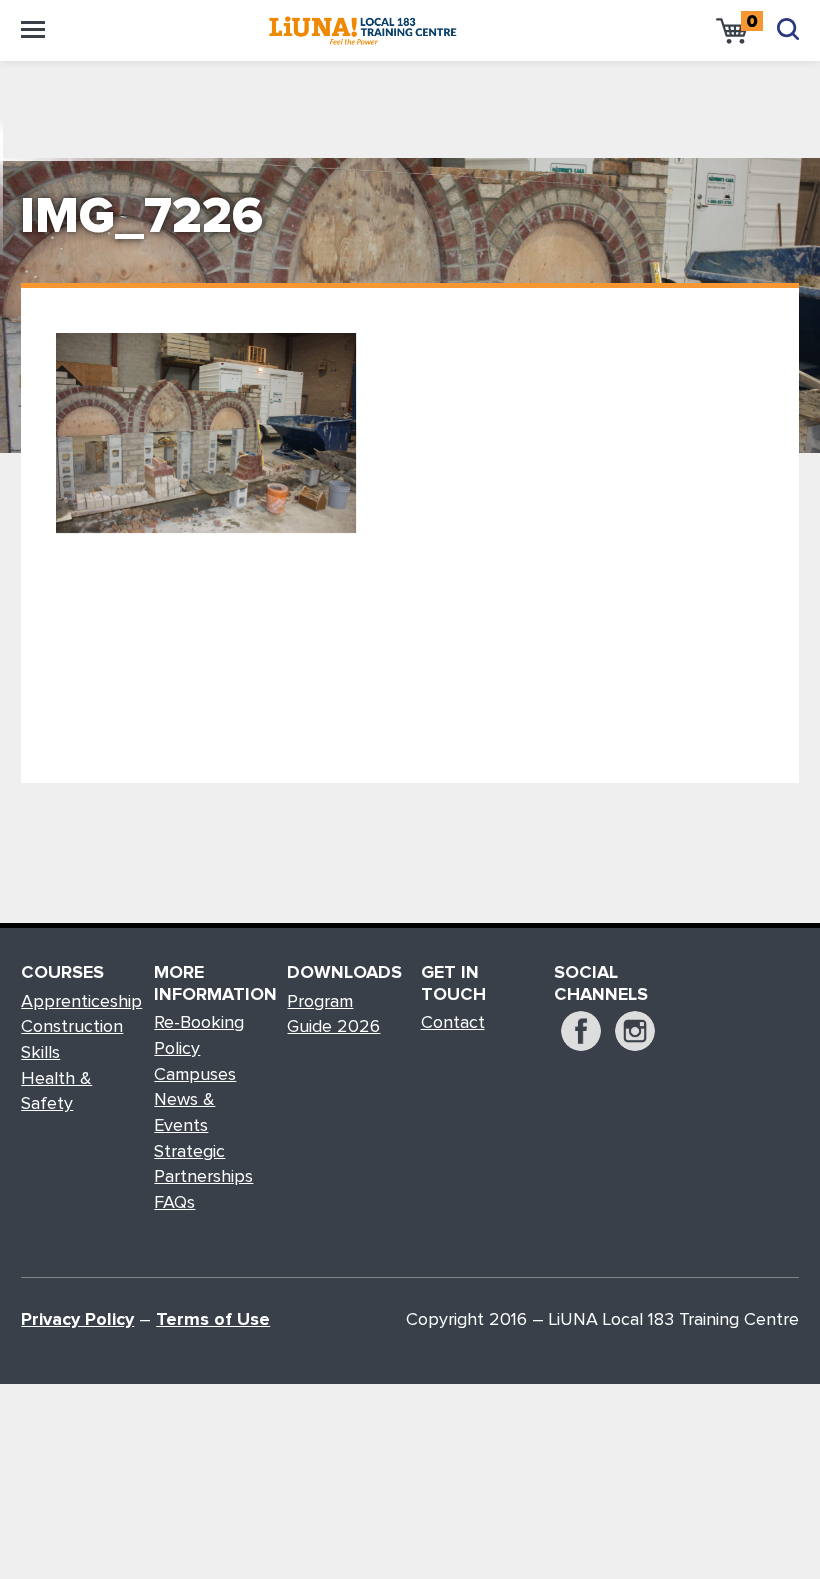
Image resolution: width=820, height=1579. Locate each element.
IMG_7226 (141, 217)
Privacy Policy (77, 1320)
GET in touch (453, 984)
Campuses (195, 1075)
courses (62, 973)
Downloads (343, 973)
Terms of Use (213, 1320)
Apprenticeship (81, 1002)
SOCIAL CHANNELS (601, 984)
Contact (453, 1023)
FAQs (174, 1203)
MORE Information (210, 984)
